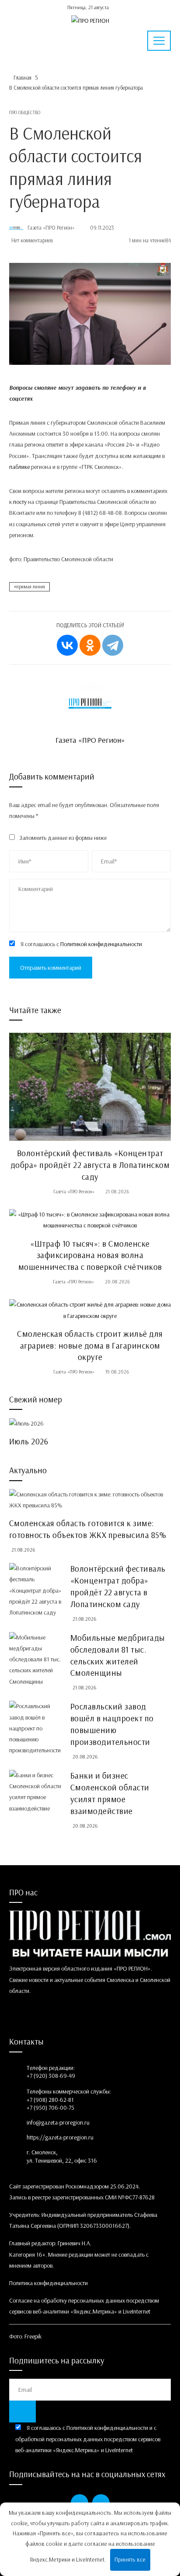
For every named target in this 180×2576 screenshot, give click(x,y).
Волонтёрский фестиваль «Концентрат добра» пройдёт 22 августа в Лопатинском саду (90, 1165)
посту (20, 502)
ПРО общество (25, 113)
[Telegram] (113, 645)
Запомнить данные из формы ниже (63, 838)
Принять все (130, 2559)
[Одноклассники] (90, 645)
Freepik (33, 2336)
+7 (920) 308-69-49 (51, 2076)
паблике (19, 467)
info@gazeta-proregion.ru (58, 2122)
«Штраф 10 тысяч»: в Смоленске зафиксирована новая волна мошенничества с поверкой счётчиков (90, 1255)
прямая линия (31, 587)
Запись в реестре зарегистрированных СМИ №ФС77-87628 (82, 2197)
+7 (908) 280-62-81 (50, 2100)
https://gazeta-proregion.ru (60, 2137)
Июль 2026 (29, 1441)
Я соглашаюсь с (81, 944)
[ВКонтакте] (67, 645)
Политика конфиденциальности (48, 2283)
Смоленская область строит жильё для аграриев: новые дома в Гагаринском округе (90, 1346)
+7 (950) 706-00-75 (50, 2108)
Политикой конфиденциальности (101, 944)
